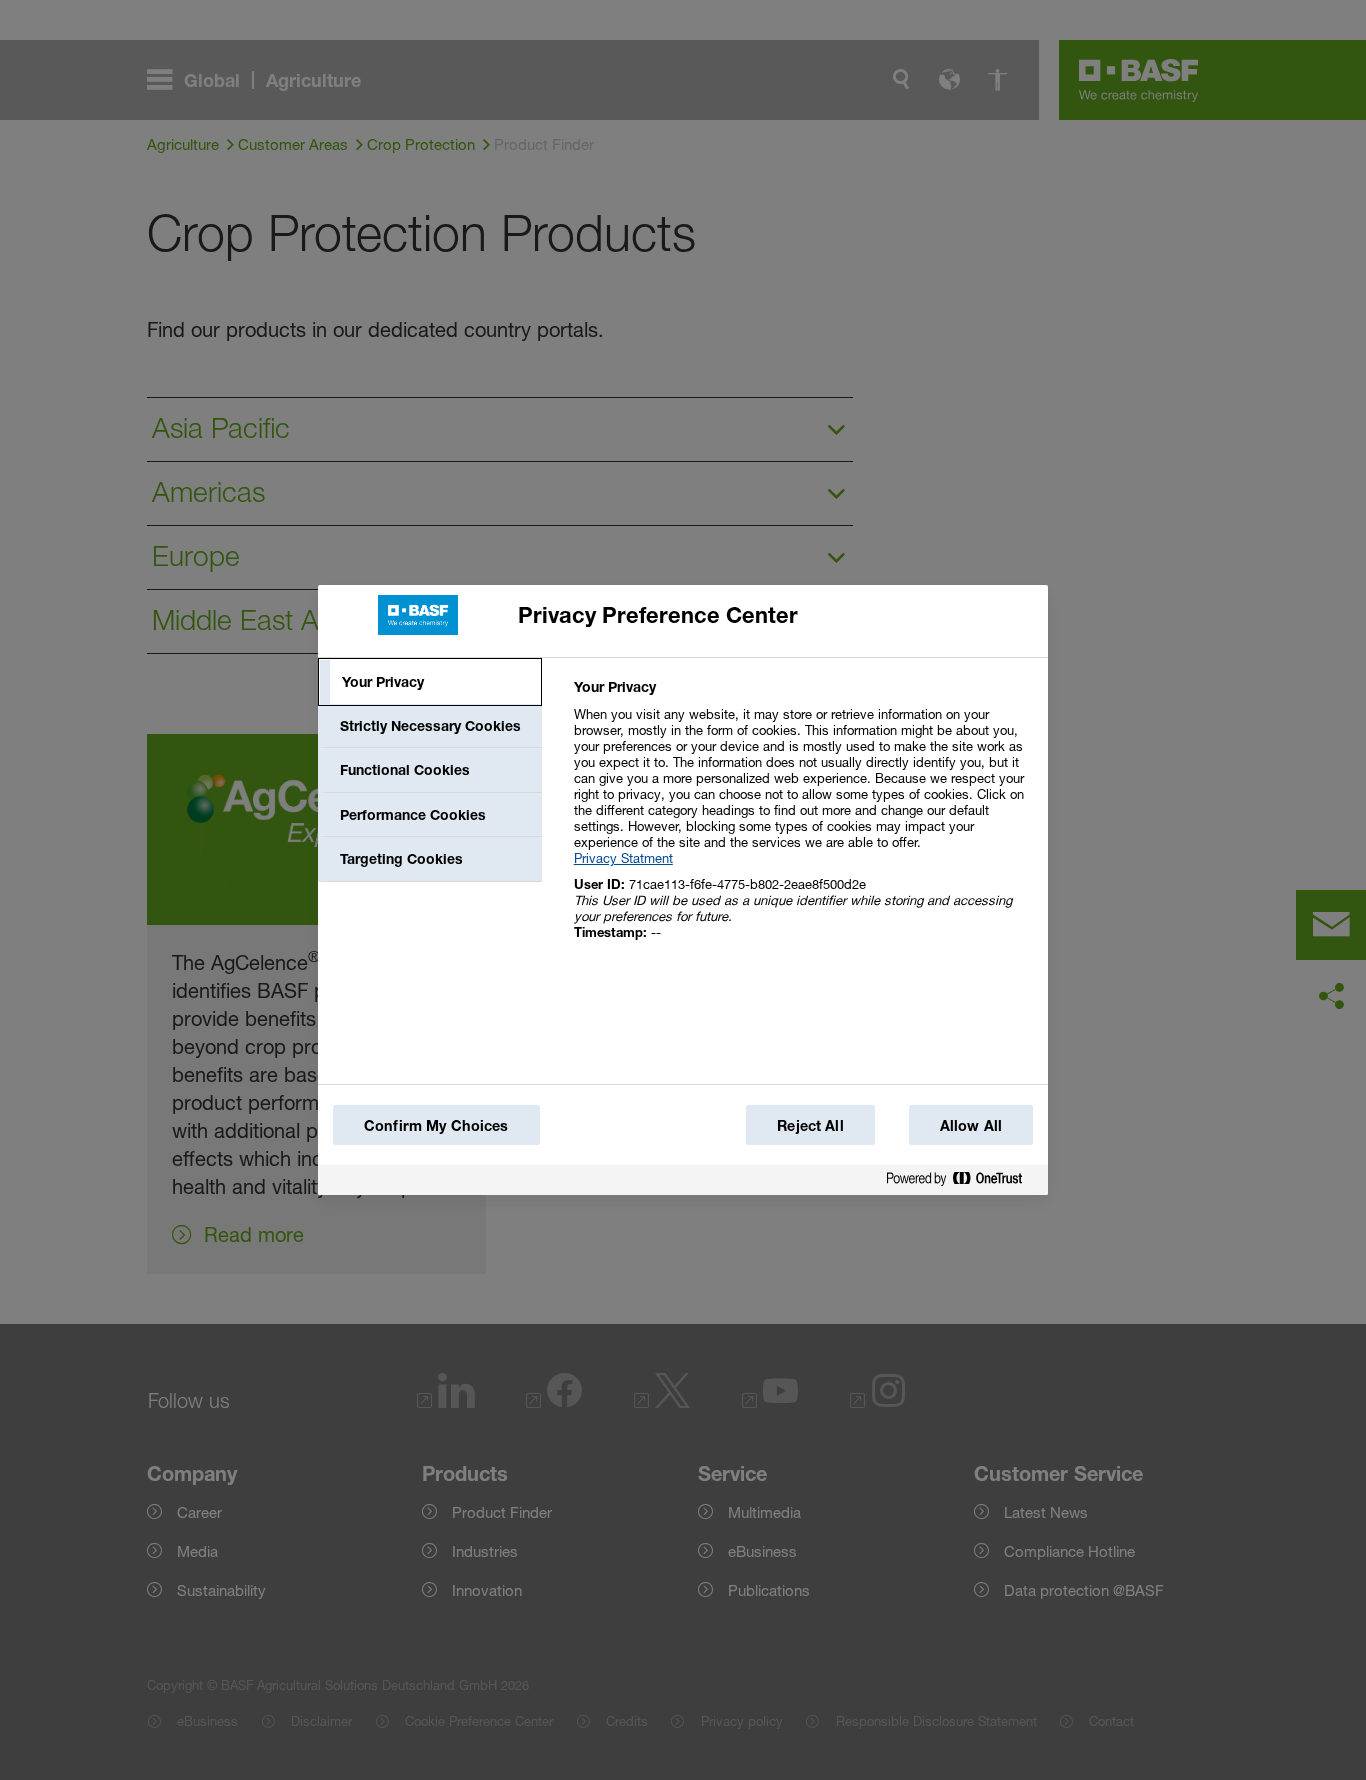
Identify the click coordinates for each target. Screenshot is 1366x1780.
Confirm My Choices (436, 1125)
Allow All (971, 1125)
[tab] (430, 682)
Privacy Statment (623, 858)
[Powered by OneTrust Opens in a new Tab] (962, 1182)
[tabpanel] (802, 820)
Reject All (810, 1125)
